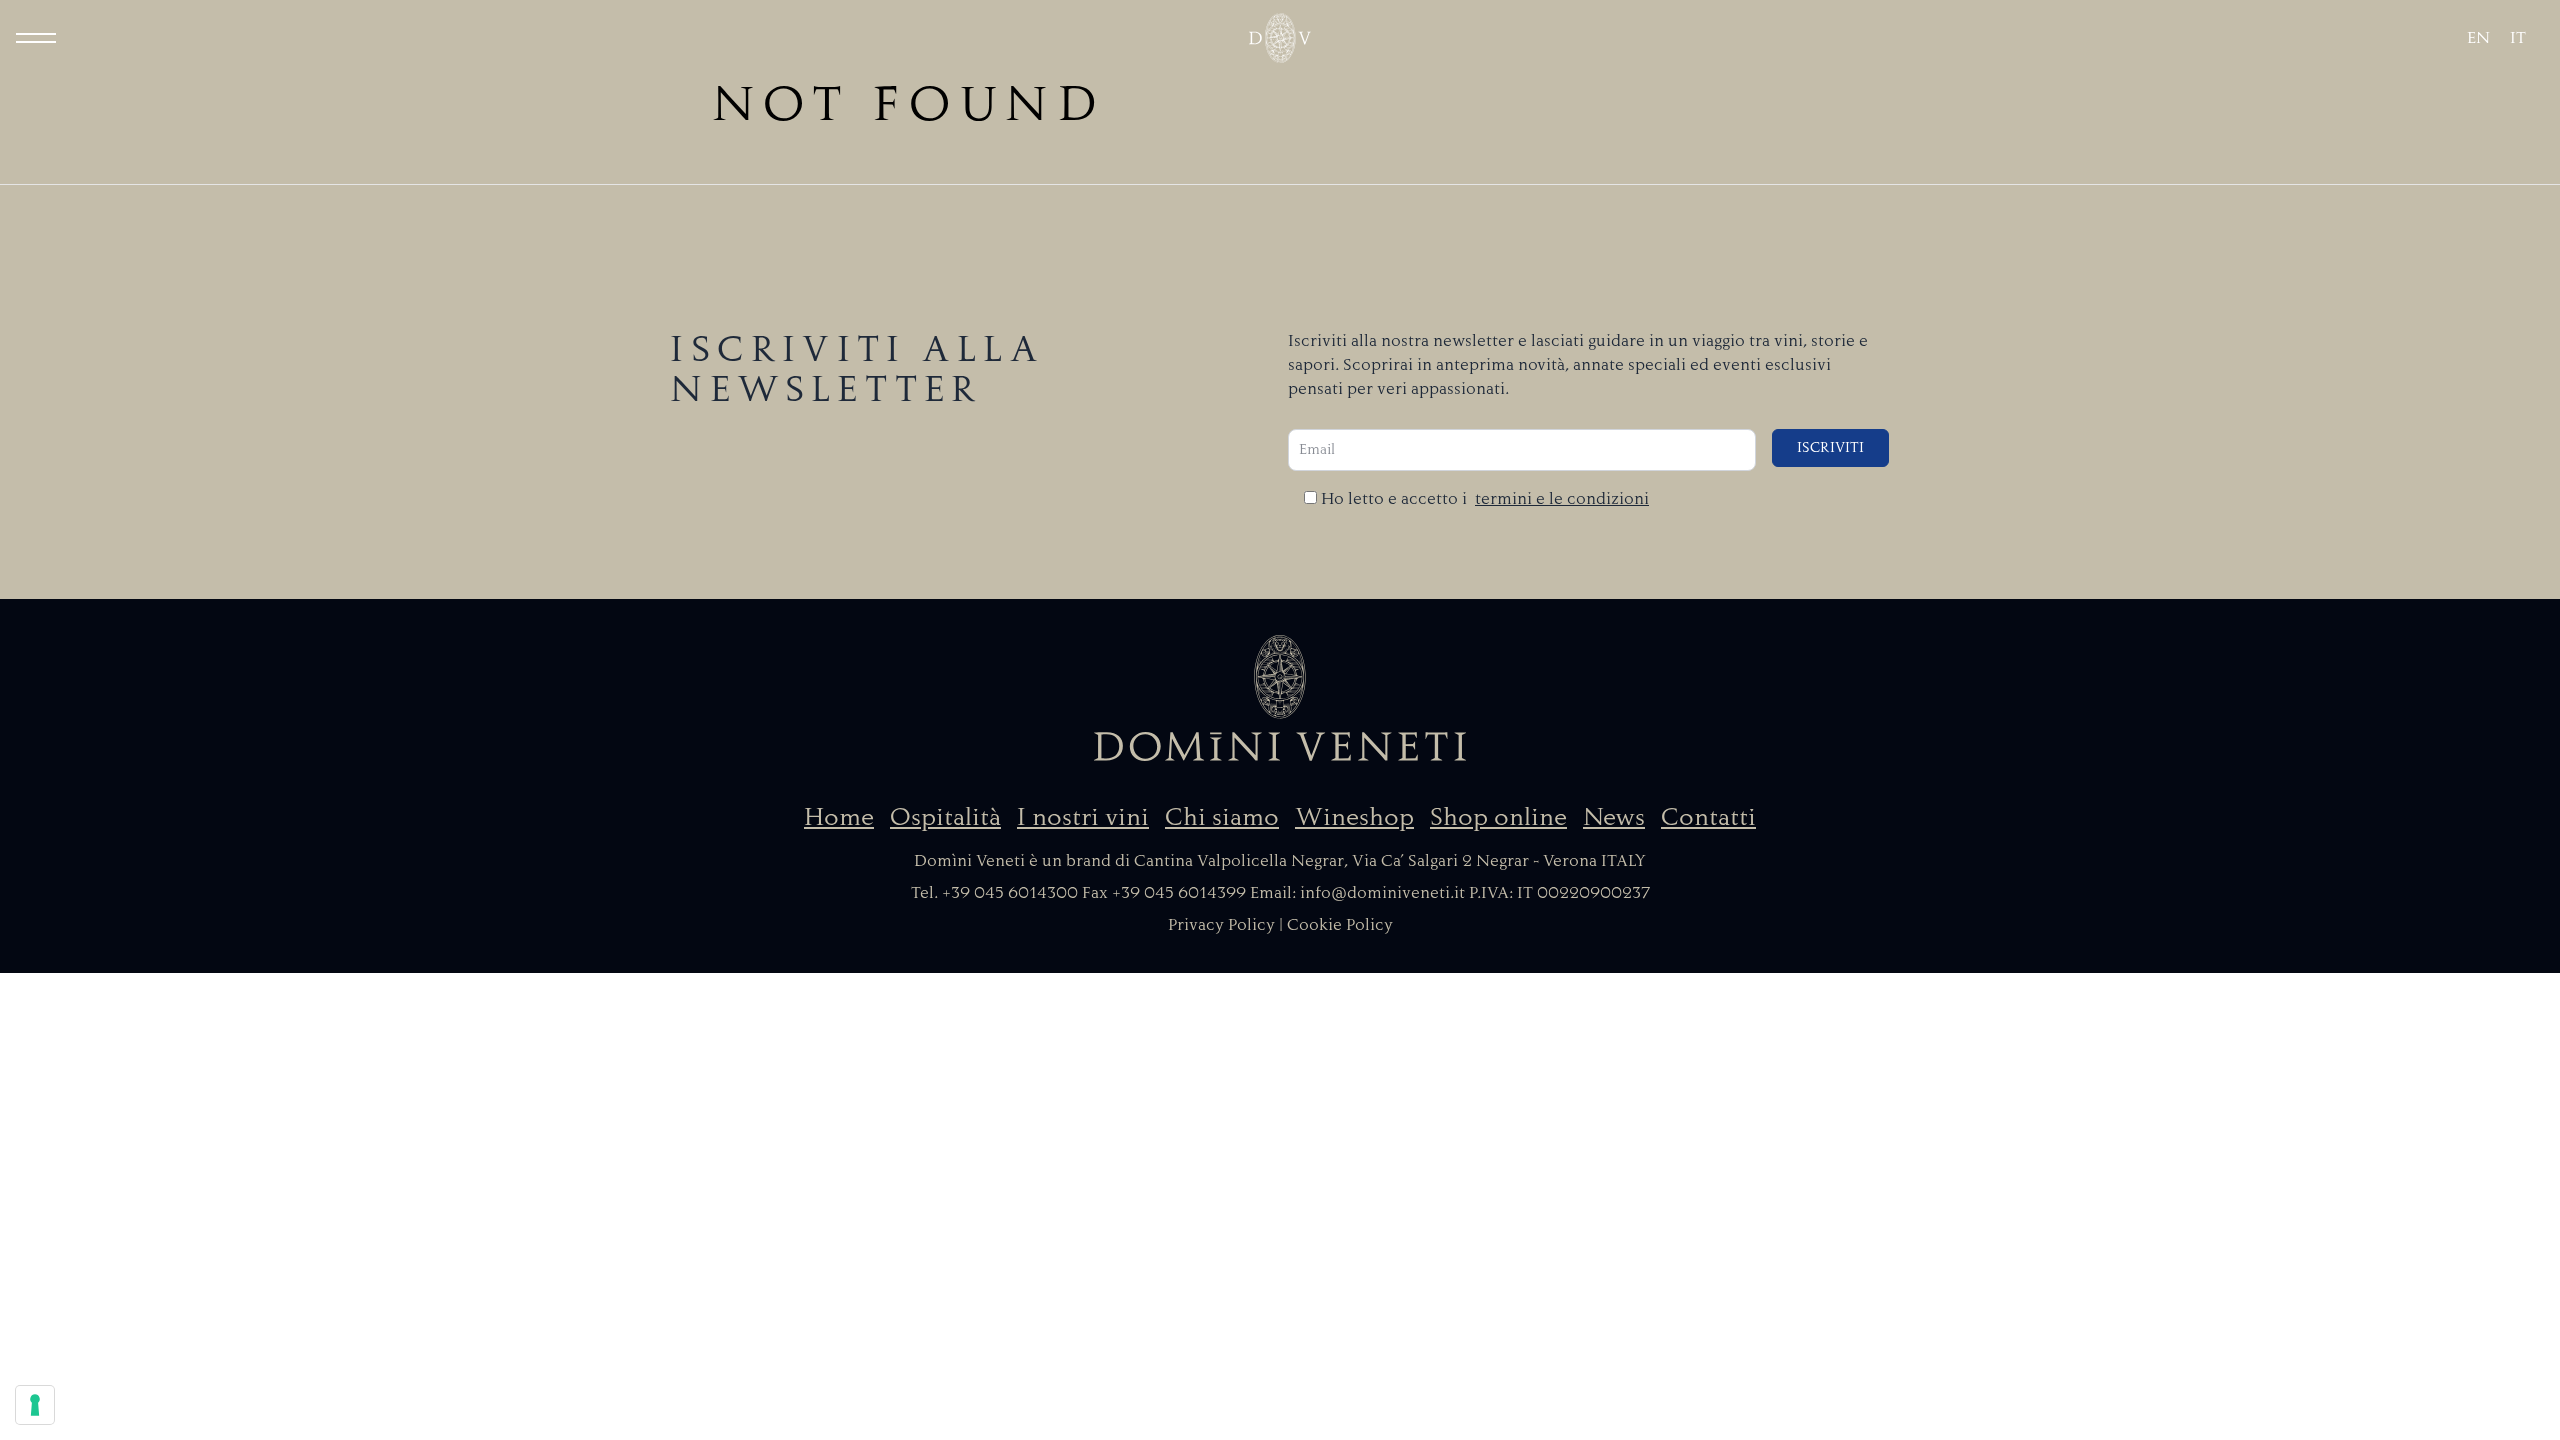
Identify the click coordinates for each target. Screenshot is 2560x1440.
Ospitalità (945, 817)
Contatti (1708, 817)
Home (839, 817)
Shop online (1498, 817)
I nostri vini (1083, 817)
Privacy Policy (1221, 925)
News (1614, 817)
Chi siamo (1222, 817)
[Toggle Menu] (36, 38)
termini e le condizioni (1562, 499)
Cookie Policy (1340, 925)
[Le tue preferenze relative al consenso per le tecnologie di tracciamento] (35, 1405)
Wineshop (1354, 817)
